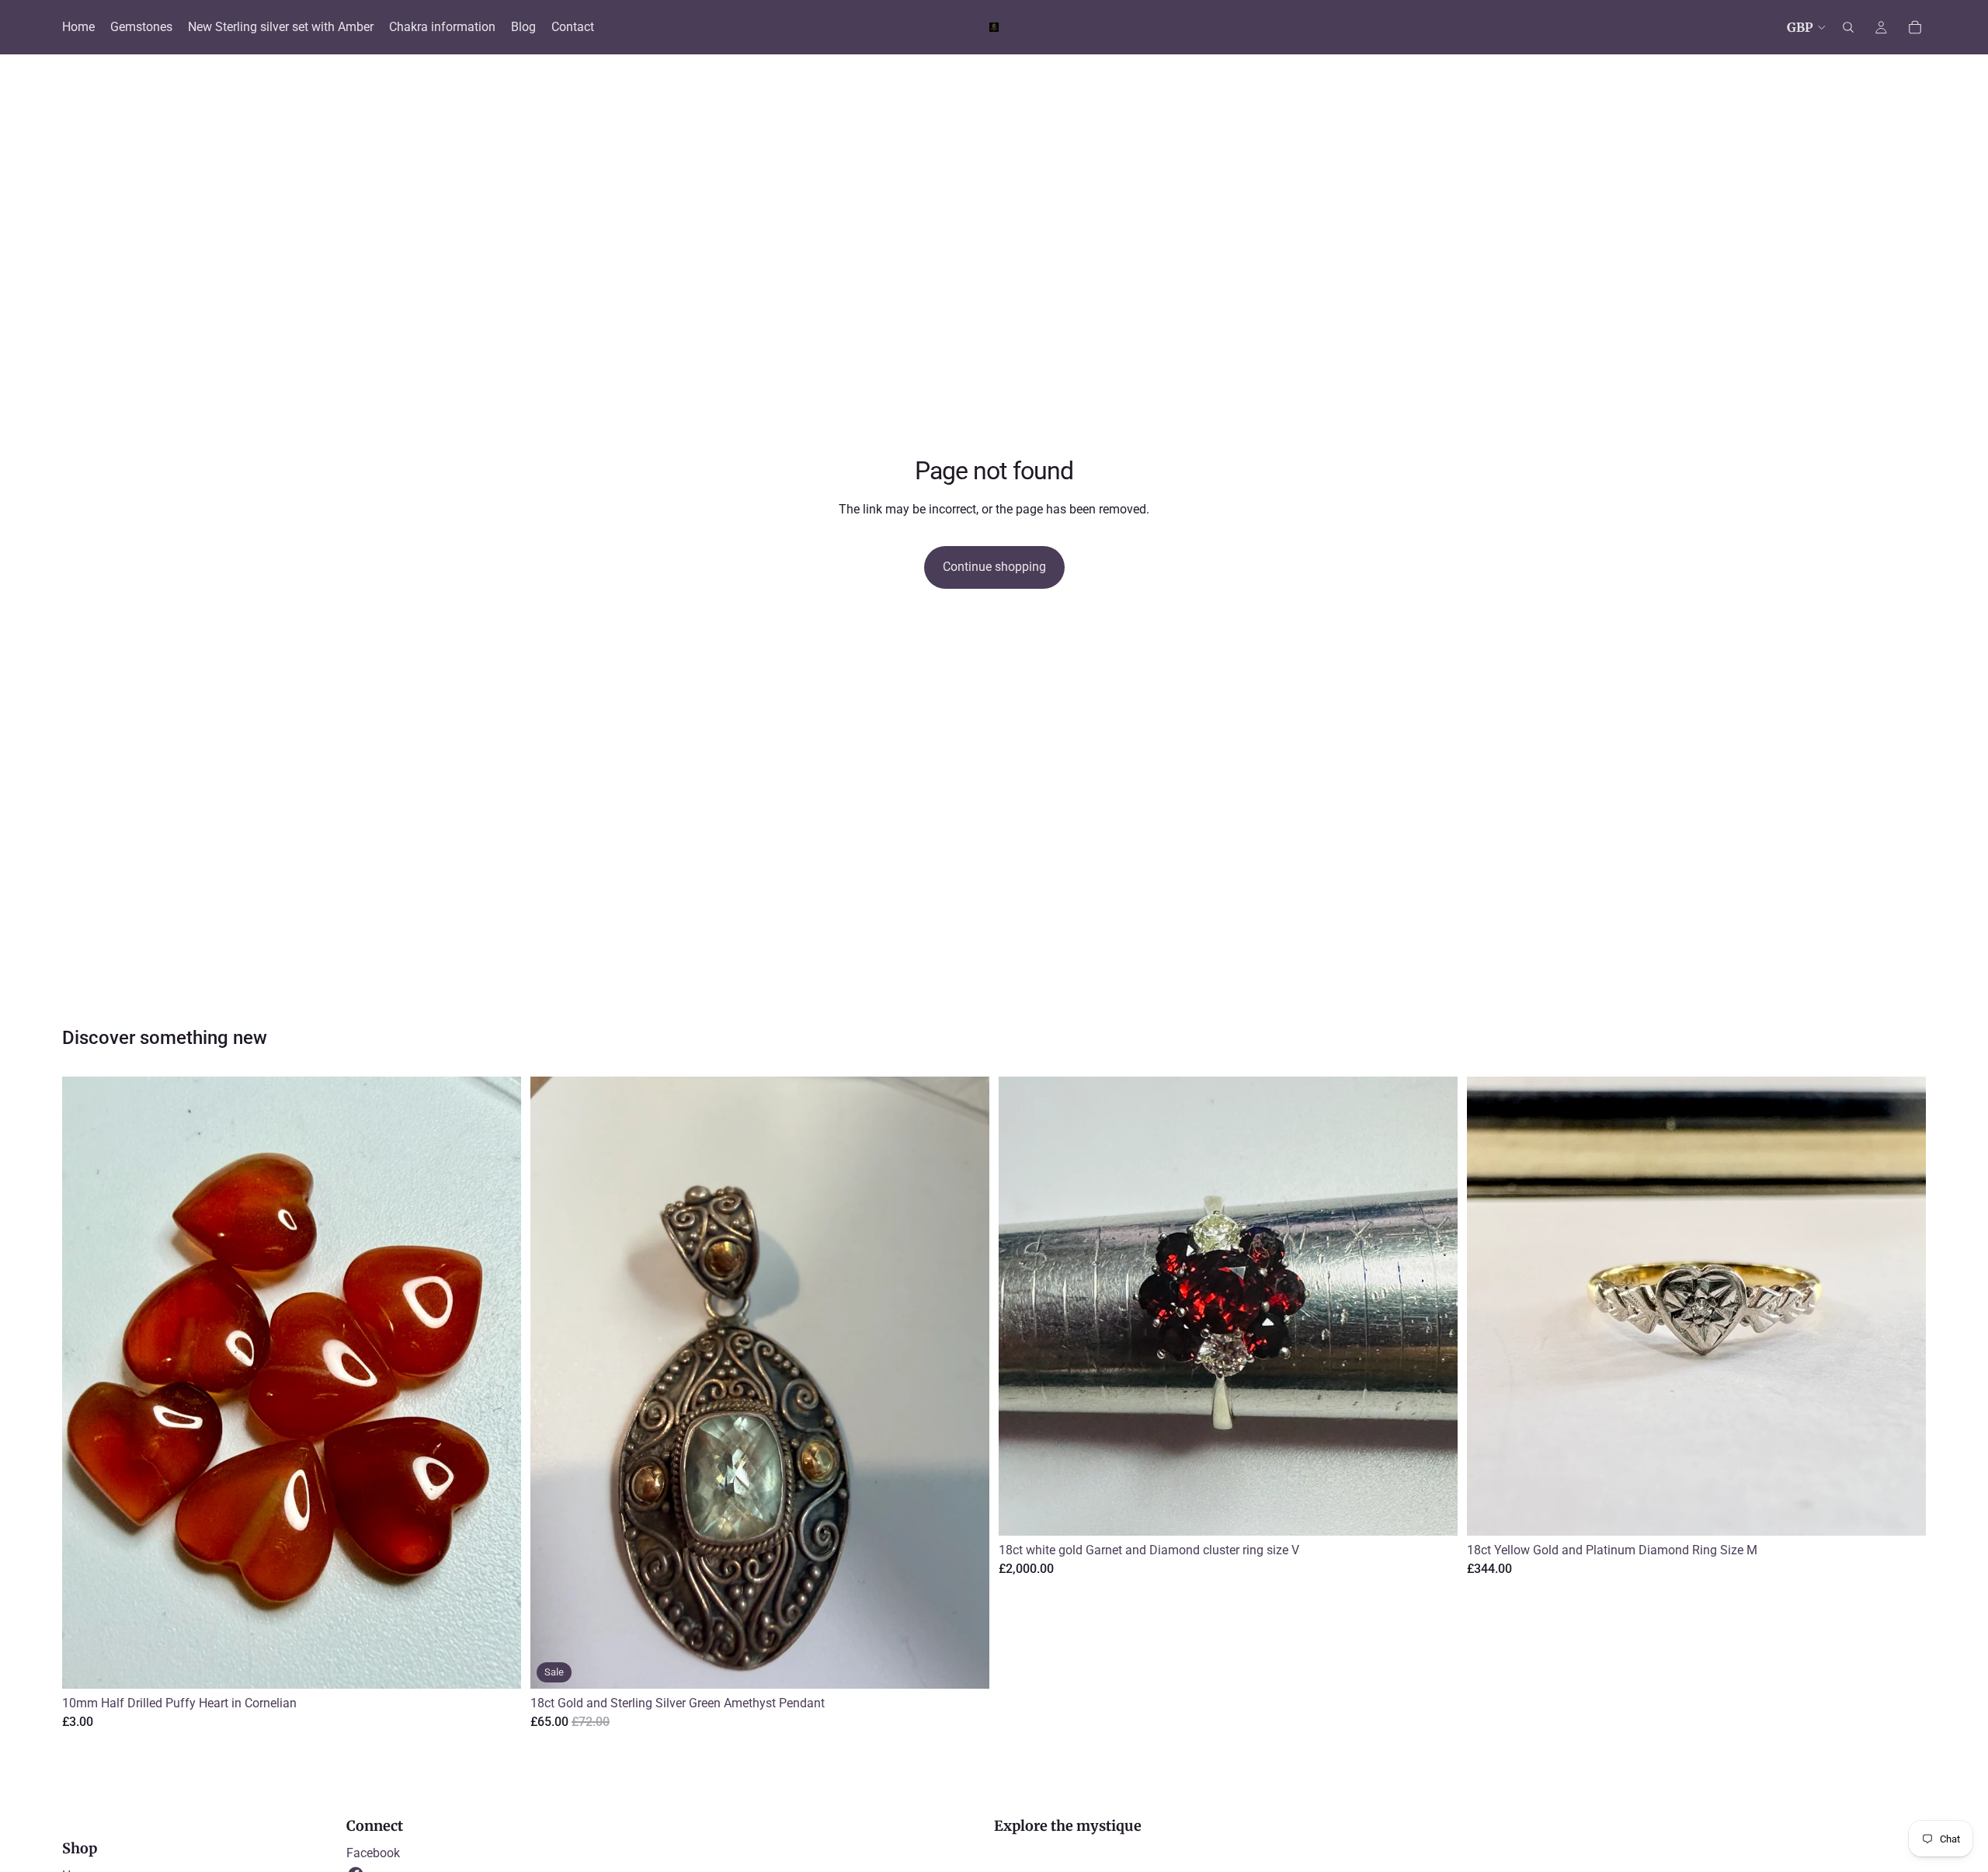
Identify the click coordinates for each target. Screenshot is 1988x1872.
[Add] (497, 1665)
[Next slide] (1434, 1306)
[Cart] (1915, 27)
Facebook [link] (373, 1853)
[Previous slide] (1022, 1306)
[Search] (1848, 27)
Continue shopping (994, 567)
